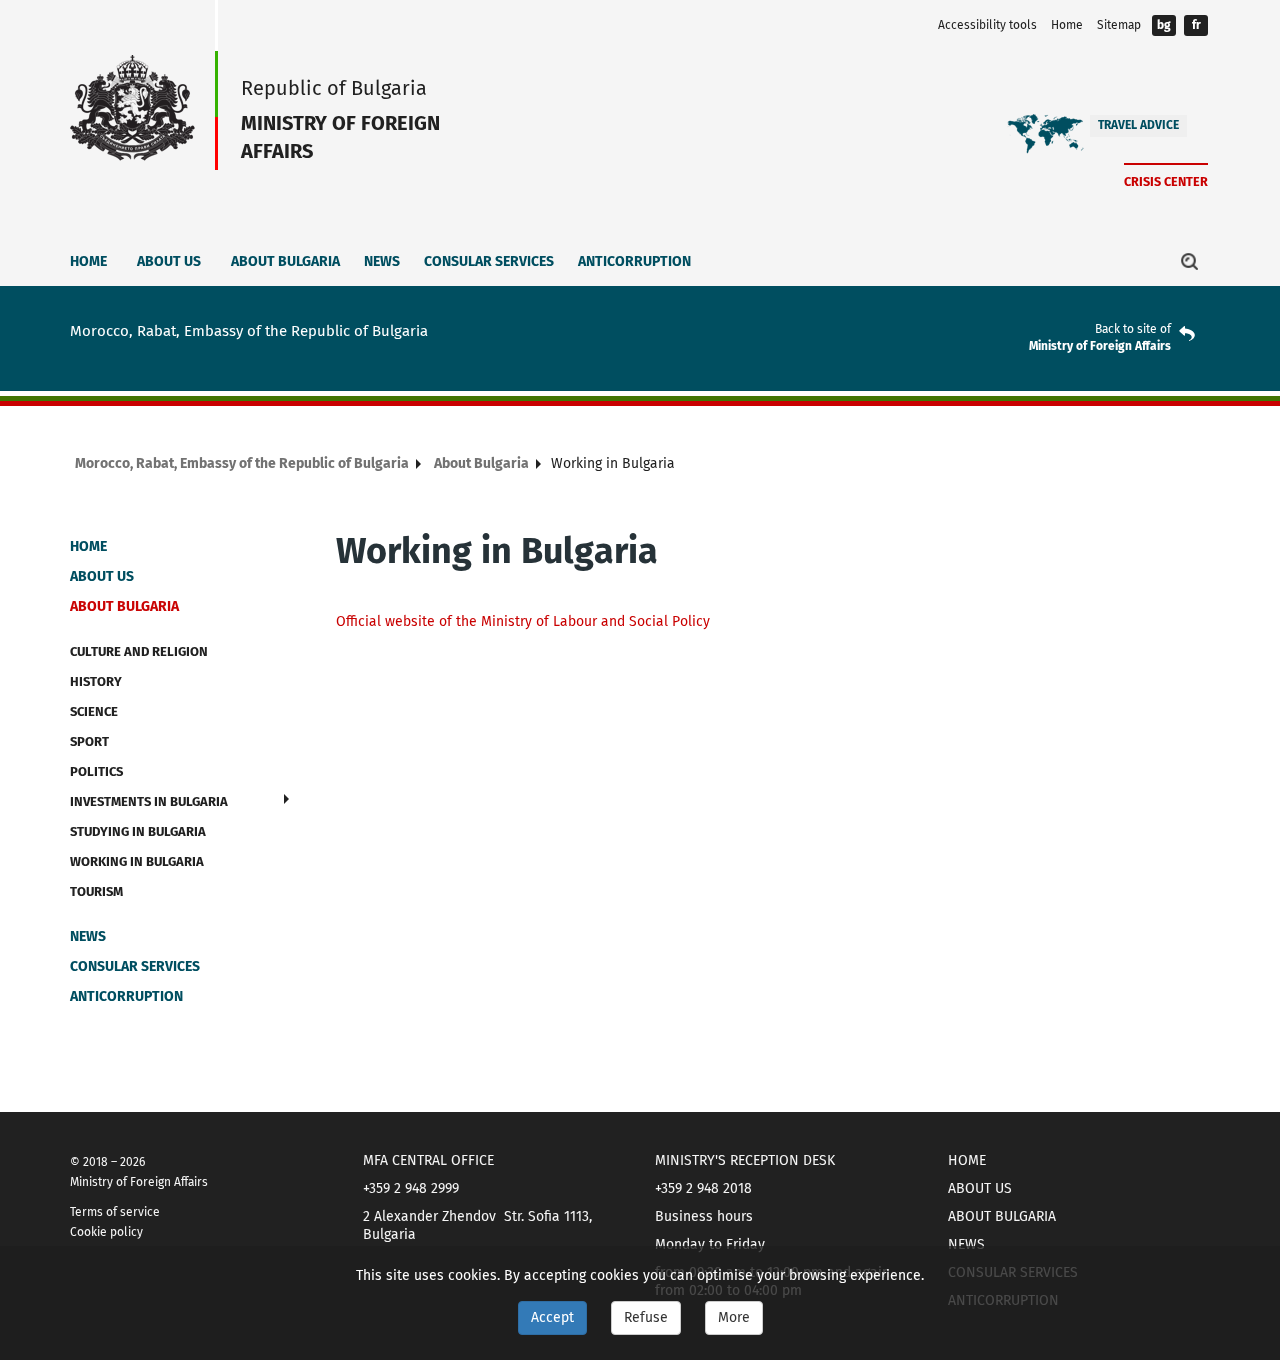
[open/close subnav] (286, 799)
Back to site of (1133, 329)
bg (1164, 25)
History (96, 681)
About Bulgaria (285, 261)
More (734, 1317)
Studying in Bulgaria (138, 831)
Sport (89, 741)
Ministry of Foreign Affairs (1100, 346)
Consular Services (489, 261)
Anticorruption (634, 261)
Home (1067, 25)
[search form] (1190, 261)
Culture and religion (139, 651)
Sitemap (1119, 25)
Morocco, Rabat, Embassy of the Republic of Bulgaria (242, 463)
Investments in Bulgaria (149, 801)
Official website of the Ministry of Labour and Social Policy (523, 621)
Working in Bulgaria (137, 861)
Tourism (96, 891)
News (382, 261)
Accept (552, 1317)
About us (169, 261)
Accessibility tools (987, 25)
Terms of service (115, 1212)
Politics (96, 771)
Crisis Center (1166, 181)
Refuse (646, 1317)
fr (1196, 25)
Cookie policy (106, 1232)
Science (94, 711)
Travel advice (1138, 125)
